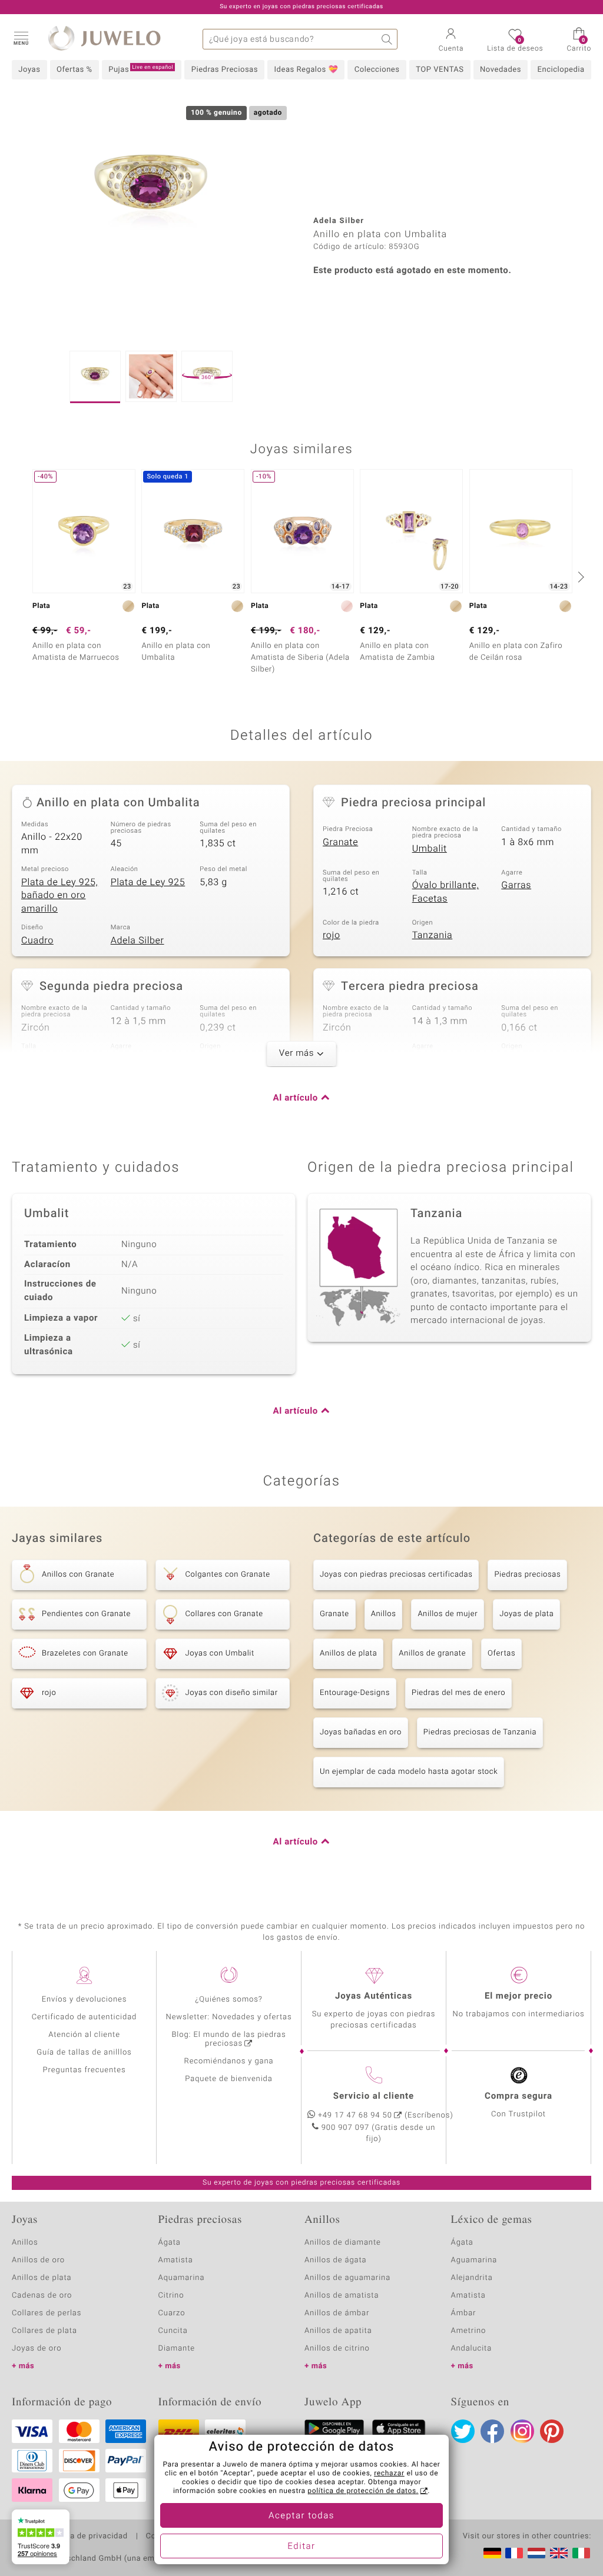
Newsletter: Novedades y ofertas (229, 2017)
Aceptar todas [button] (301, 2516)
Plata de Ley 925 (148, 882)
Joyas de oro (37, 2349)
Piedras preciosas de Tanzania (480, 1732)
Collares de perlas (47, 2313)
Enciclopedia (561, 70)
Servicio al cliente (374, 2096)
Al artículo (296, 1098)
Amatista (176, 2260)
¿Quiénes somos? (229, 2000)
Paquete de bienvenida (228, 2079)
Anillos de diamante (343, 2243)
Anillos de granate (432, 1653)
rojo (332, 935)
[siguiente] (579, 577)
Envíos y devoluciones (85, 2000)
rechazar (389, 2474)
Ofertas (501, 1653)
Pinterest (552, 2431)
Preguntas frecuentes (85, 2070)
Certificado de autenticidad (85, 2017)
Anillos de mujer (448, 1614)
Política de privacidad (87, 2537)
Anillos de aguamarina (347, 2278)
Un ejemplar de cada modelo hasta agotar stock (409, 1772)
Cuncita (173, 2331)
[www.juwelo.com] (559, 2553)
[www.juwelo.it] (581, 2553)
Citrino (171, 2296)
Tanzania (433, 935)
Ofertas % (74, 70)
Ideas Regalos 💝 (307, 70)
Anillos (384, 1614)
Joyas (29, 70)
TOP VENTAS (440, 70)
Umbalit (430, 849)
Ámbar (464, 2313)
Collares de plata (44, 2331)
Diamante (177, 2349)
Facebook (492, 2431)
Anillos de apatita (338, 2331)
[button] (21, 38)
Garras (516, 885)
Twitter (463, 2431)
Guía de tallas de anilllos (84, 2053)
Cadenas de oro (42, 2296)
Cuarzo (172, 2313)
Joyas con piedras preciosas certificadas (396, 1575)
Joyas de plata (526, 1614)
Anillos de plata (348, 1653)
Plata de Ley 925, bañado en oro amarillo (59, 895)
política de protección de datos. (363, 2491)
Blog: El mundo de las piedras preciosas (228, 2039)
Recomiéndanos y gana (229, 2061)
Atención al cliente (84, 2035)
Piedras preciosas (527, 1575)
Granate (340, 842)
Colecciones (377, 70)
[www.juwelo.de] (492, 2553)
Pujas (141, 69)
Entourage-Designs (355, 1693)
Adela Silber (138, 940)
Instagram (522, 2431)
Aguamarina (474, 2260)
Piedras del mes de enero (458, 1693)
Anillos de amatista (342, 2296)
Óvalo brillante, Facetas (445, 892)
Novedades (501, 70)
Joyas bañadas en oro (361, 1732)
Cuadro (37, 940)
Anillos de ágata (336, 2260)
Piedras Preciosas (225, 70)
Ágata (170, 2243)
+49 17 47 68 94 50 (355, 2115)
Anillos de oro (38, 2260)
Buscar (387, 39)
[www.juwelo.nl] (536, 2553)
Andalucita (472, 2349)
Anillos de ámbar (337, 2313)
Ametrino (469, 2331)
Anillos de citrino (337, 2349)
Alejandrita (472, 2278)
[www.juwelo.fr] (514, 2553)
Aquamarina (182, 2278)
